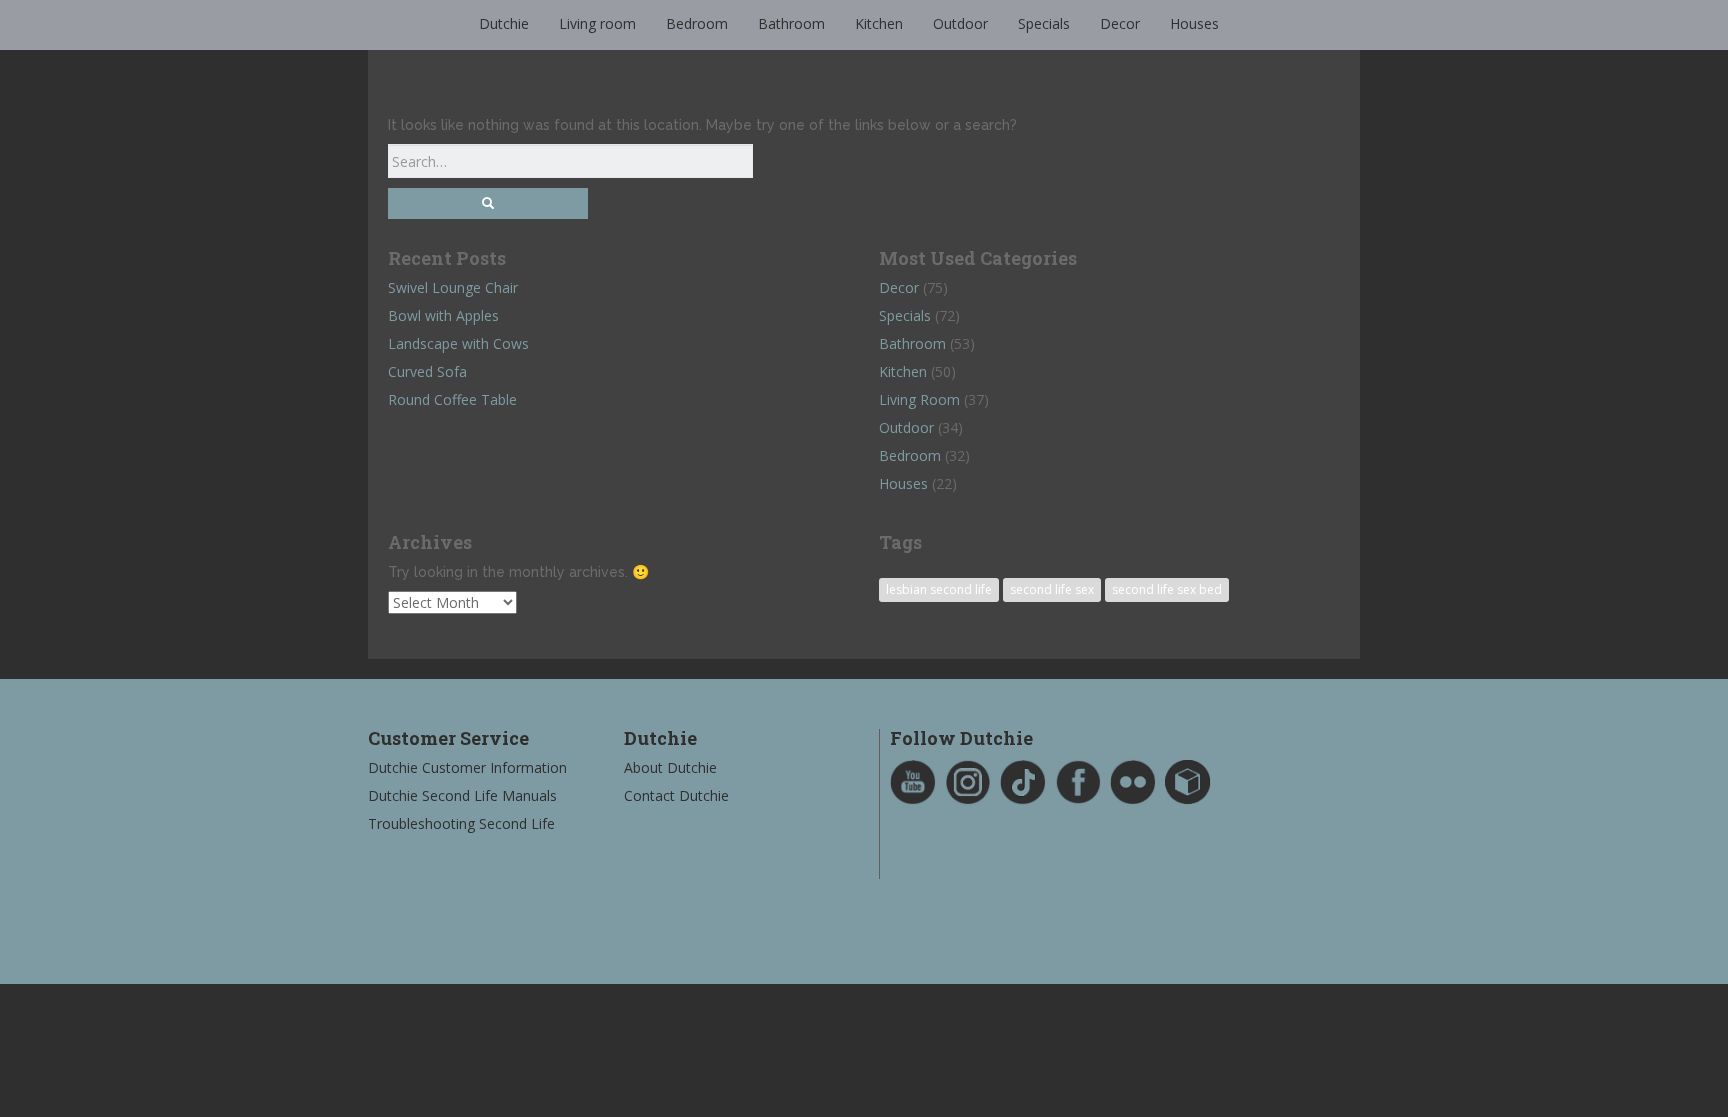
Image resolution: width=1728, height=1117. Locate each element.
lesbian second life (939, 589)
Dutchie (504, 23)
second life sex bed (1167, 589)
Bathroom (791, 23)
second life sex (1052, 589)
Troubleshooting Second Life (461, 823)
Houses (1194, 23)
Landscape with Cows (458, 343)
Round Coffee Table (452, 399)
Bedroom (697, 23)
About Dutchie (670, 767)
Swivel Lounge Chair (453, 287)
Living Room (919, 399)
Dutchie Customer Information (467, 767)
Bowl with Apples (443, 315)
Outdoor (960, 23)
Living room (597, 23)
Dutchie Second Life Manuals (462, 795)
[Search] (488, 203)
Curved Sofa (427, 371)
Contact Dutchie (676, 795)
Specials (1044, 23)
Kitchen (879, 23)
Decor (1120, 23)
